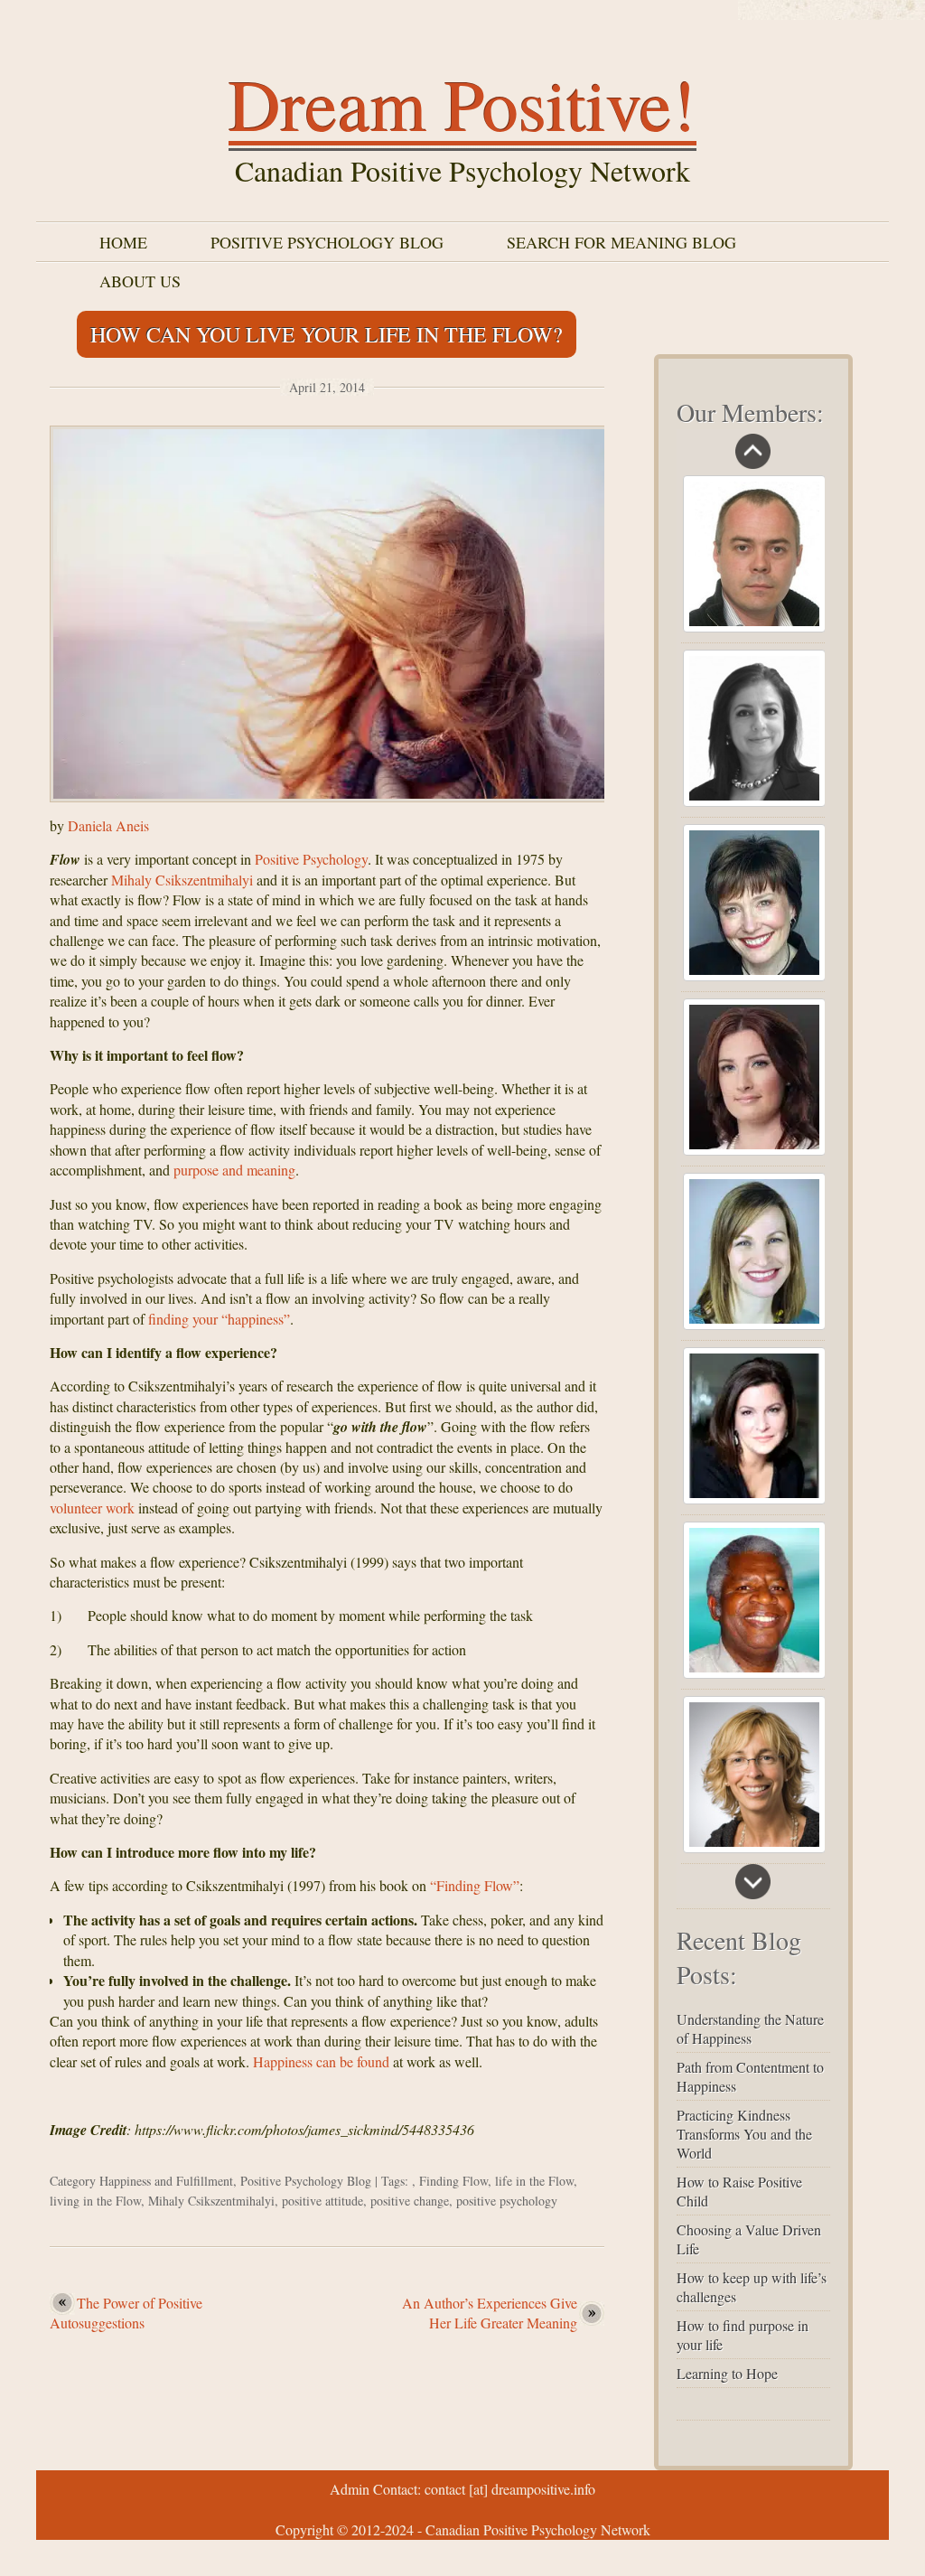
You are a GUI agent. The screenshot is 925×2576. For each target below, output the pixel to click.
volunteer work (92, 1508)
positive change (410, 2201)
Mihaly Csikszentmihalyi (182, 880)
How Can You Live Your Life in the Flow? (327, 334)
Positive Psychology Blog (327, 242)
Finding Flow (453, 2181)
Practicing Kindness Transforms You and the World (744, 2134)
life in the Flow (534, 2181)
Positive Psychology (311, 859)
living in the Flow (95, 2201)
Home (123, 242)
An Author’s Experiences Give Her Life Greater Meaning (490, 2313)
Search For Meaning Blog (621, 242)
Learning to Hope (727, 2373)
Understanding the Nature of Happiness (750, 2028)
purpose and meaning (234, 1170)
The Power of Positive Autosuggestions (126, 2313)
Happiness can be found (321, 2061)
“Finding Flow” (475, 1885)
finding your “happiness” (219, 1319)
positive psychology (507, 2201)
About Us (140, 281)
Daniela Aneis (108, 825)
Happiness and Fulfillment (166, 2181)
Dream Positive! (462, 103)
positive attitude (322, 2201)
